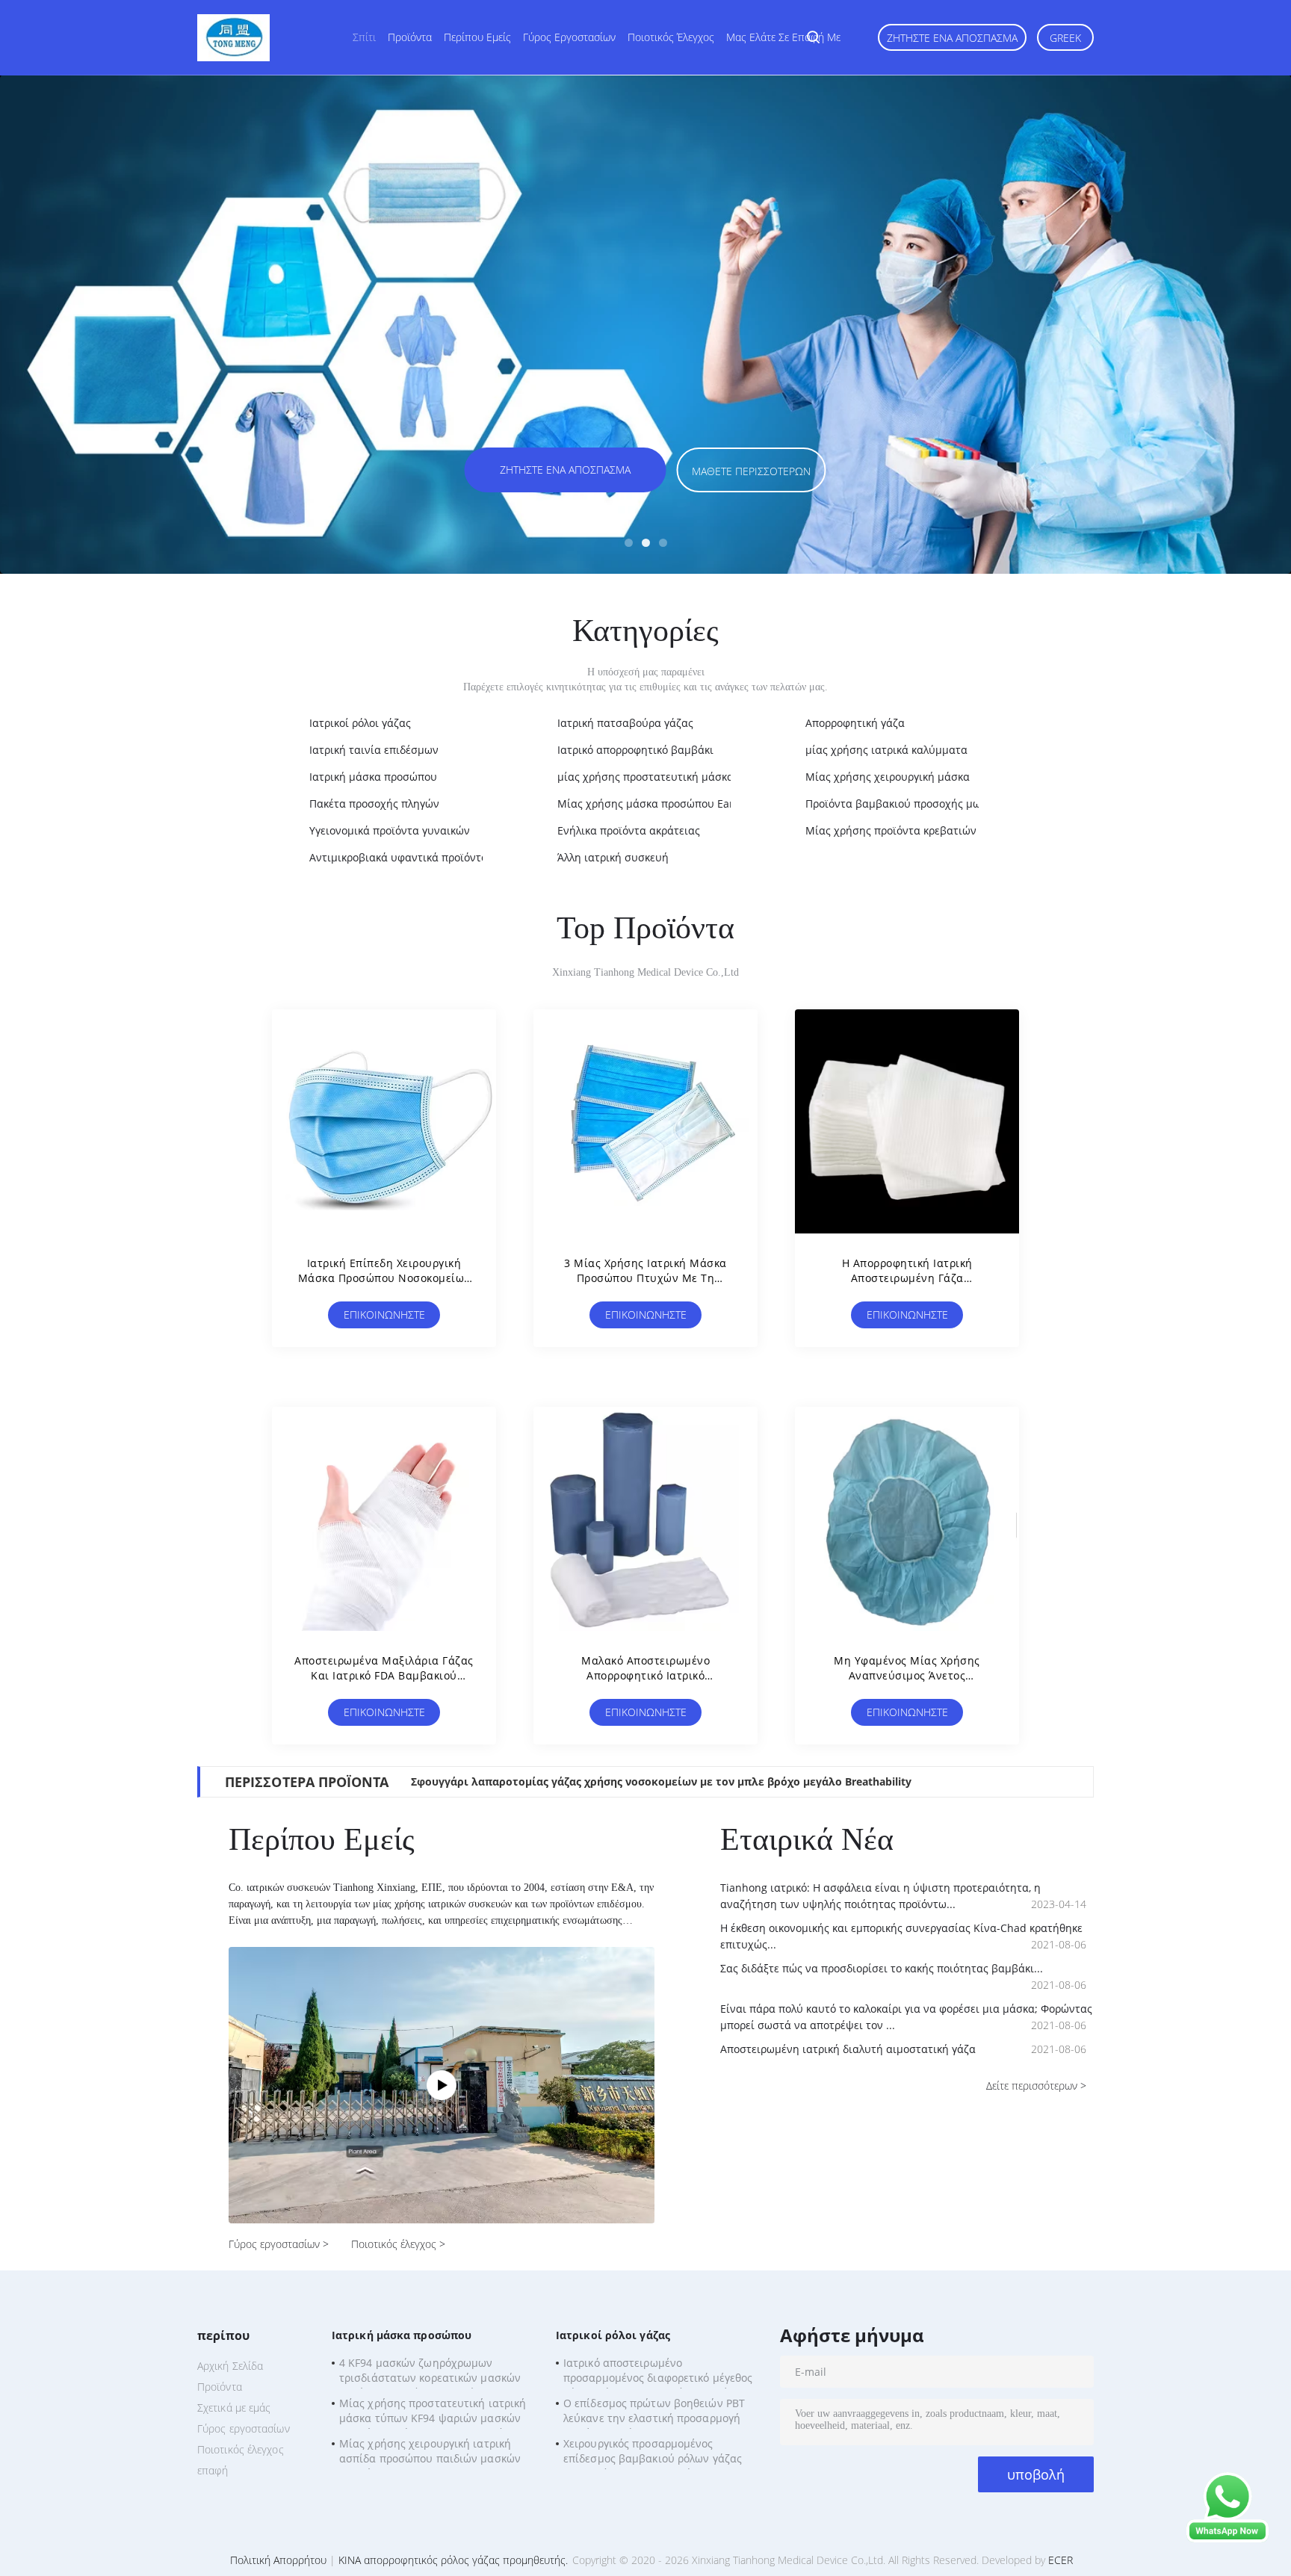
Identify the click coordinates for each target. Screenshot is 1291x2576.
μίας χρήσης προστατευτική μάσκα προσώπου (674, 777)
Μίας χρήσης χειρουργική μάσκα (888, 777)
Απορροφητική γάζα (855, 723)
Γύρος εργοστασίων (569, 37)
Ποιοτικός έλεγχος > (398, 2244)
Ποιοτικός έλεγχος (671, 37)
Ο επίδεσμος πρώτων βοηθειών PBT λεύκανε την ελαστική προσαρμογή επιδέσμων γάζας (654, 2412)
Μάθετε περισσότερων (1052, 471)
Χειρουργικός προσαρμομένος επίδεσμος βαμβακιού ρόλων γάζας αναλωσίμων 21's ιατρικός (653, 2453)
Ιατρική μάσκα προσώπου (373, 777)
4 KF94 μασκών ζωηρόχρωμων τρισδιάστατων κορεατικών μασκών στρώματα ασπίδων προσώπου (430, 2372)
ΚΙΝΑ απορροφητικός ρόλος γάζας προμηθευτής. (455, 2560)
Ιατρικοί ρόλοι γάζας (360, 723)
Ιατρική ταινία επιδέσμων (374, 750)
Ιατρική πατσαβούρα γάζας (625, 723)
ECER (1061, 2560)
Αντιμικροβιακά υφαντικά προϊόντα (399, 857)
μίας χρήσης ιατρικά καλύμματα (886, 750)
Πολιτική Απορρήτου (278, 2560)
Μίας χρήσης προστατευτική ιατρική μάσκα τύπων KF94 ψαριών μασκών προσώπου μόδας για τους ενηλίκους (433, 2412)
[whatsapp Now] (1227, 2538)
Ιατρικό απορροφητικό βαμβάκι (635, 750)
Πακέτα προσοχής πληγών (374, 804)
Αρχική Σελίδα (230, 2366)
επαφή (213, 2470)
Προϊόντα (410, 37)
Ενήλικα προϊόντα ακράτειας (629, 830)
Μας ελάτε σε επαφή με (783, 37)
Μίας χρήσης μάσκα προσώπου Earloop (656, 804)
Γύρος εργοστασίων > (279, 2244)
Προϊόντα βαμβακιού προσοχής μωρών (903, 804)
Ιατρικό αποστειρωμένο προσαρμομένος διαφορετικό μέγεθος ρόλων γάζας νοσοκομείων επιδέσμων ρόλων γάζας (659, 2372)
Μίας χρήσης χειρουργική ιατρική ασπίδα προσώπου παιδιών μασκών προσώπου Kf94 (430, 2453)
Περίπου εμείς (477, 37)
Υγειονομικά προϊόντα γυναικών (390, 830)
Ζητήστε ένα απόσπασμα (952, 38)
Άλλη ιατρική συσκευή (613, 857)
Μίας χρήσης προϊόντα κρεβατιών (891, 830)
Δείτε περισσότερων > (1036, 2086)
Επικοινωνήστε (384, 1315)
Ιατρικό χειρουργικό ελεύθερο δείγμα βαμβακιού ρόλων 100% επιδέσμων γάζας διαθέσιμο (655, 1781)
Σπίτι (364, 37)
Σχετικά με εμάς (234, 2408)
